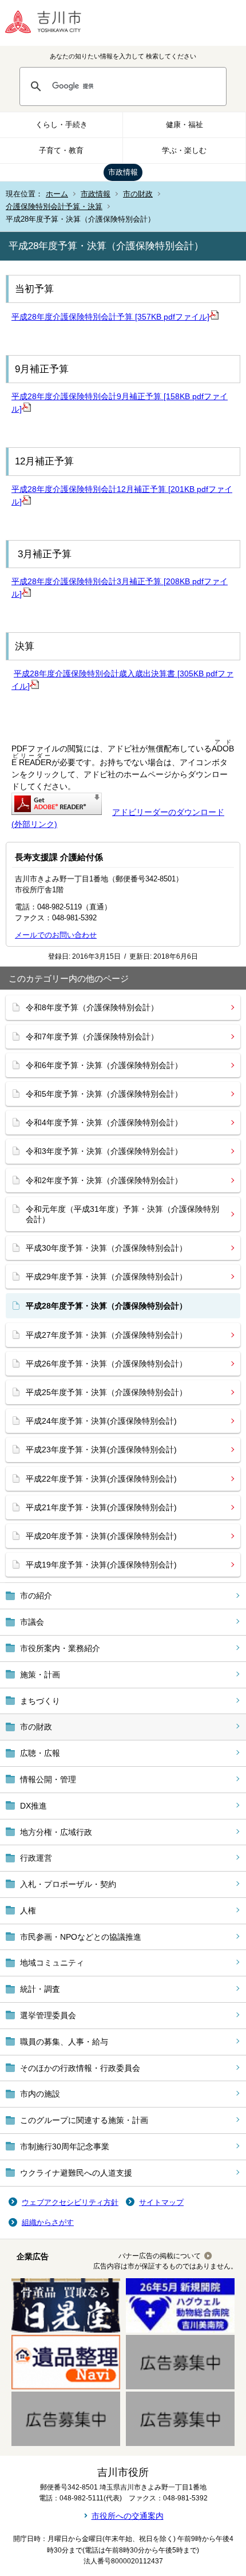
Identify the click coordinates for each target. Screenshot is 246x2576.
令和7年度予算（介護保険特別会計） (92, 1037)
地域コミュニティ (52, 1963)
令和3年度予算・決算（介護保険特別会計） (104, 1151)
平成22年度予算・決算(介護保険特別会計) (101, 1479)
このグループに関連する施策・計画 (84, 2120)
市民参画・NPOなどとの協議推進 (81, 1937)
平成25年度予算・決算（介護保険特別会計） (106, 1392)
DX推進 (33, 1806)
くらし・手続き (61, 125)
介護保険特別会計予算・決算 (54, 206)
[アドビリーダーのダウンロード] (57, 812)
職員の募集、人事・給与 (64, 2042)
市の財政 (138, 194)
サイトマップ (161, 2202)
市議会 (32, 1622)
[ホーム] (51, 23)
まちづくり (40, 1701)
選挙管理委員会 (48, 2015)
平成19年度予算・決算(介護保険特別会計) (101, 1565)
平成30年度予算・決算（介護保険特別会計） (106, 1248)
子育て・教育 (61, 150)
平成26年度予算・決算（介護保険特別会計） (106, 1364)
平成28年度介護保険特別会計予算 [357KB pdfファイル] (110, 317)
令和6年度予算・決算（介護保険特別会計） (104, 1065)
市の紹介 (36, 1596)
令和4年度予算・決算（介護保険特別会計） (104, 1122)
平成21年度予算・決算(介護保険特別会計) (101, 1507)
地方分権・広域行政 (56, 1832)
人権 (28, 1911)
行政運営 (36, 1858)
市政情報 (123, 172)
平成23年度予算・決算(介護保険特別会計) (101, 1450)
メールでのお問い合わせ (56, 935)
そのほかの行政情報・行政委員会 (80, 2068)
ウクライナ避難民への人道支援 (76, 2173)
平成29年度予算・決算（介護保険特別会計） (106, 1277)
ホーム (57, 194)
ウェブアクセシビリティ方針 (70, 2202)
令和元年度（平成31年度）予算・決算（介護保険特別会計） (122, 1214)
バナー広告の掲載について (160, 2256)
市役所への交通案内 (128, 2516)
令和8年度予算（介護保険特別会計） (92, 1007)
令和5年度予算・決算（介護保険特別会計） (104, 1094)
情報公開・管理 (48, 1779)
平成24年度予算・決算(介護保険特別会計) (101, 1421)
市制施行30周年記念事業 (65, 2146)
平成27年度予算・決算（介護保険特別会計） (106, 1335)
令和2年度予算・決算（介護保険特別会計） (104, 1180)
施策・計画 (40, 1675)
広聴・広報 (40, 1753)
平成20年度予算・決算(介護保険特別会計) (101, 1536)
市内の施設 (40, 2094)
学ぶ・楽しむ (184, 150)
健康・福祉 (184, 125)
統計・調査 (40, 1989)
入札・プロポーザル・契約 (68, 1884)
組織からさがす (48, 2222)
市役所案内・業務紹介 (60, 1648)
